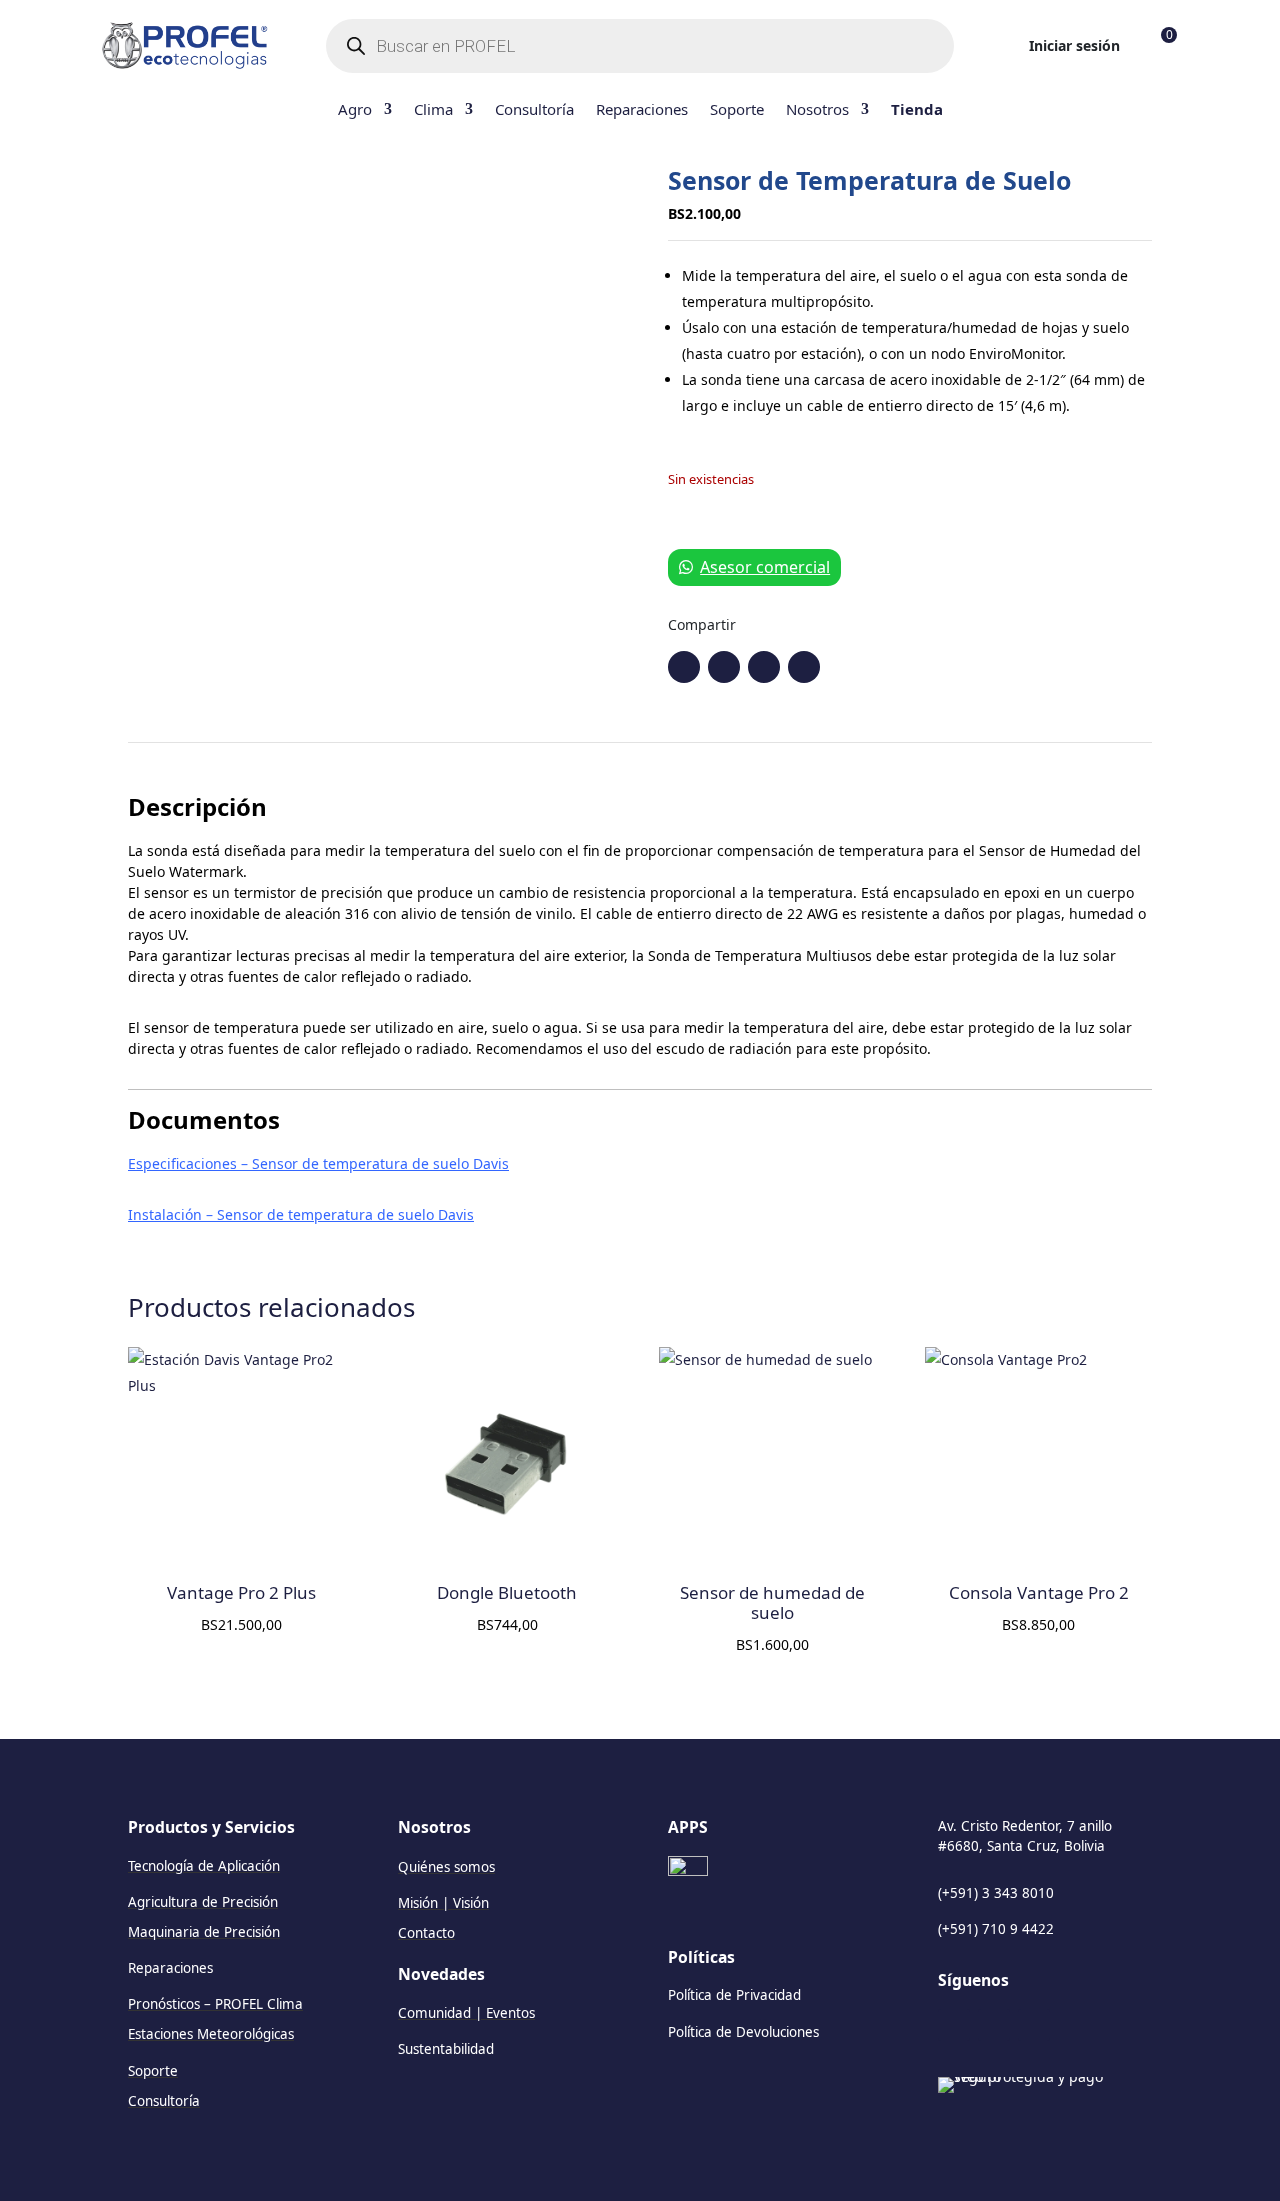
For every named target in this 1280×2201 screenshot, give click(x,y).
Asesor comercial (765, 567)
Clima (433, 110)
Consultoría (534, 110)
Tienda (917, 110)
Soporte (737, 110)
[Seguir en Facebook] (684, 667)
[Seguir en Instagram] (724, 667)
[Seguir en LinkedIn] (954, 2025)
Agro (355, 110)
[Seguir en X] (804, 667)
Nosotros (817, 110)
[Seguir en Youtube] (764, 667)
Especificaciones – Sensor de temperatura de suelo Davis (318, 1163)
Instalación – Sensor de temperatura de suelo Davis (301, 1214)
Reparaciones (642, 110)
